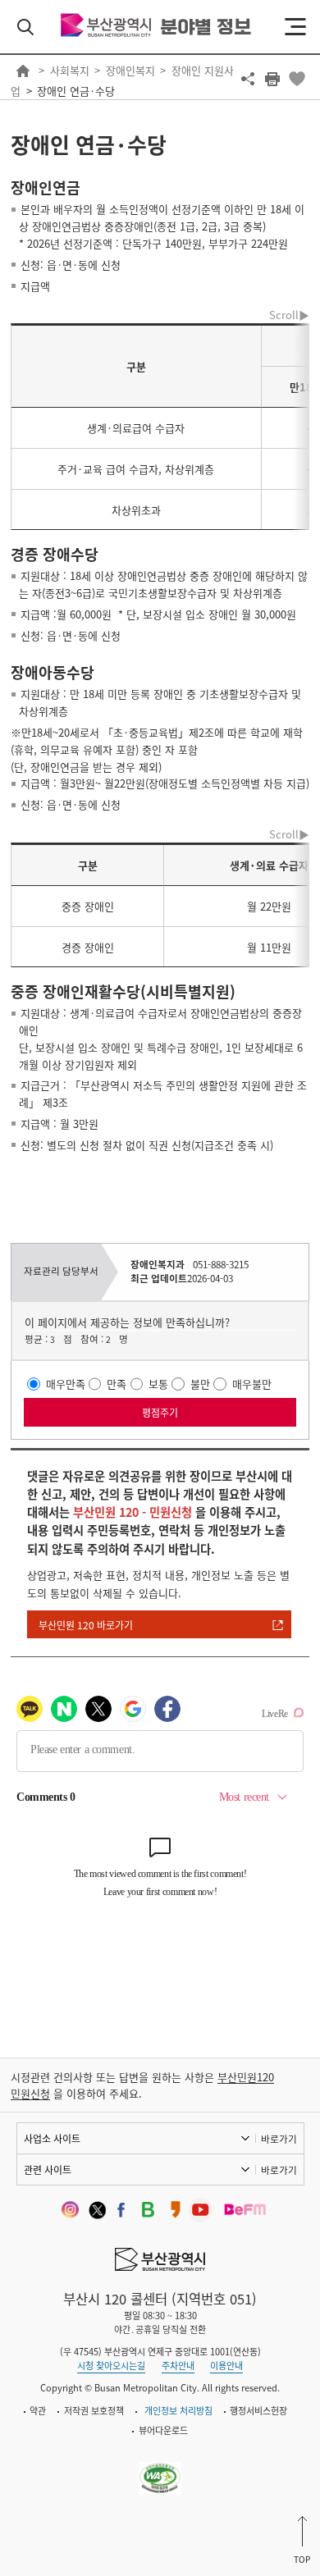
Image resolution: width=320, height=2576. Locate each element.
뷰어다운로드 (163, 2430)
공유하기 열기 (248, 79)
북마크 (297, 79)
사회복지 (70, 70)
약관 (38, 2411)
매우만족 (66, 1384)
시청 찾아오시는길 (111, 2366)
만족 (117, 1384)
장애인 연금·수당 (76, 91)
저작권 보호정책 (94, 2411)
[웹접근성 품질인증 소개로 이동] (160, 2468)
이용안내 (226, 2366)
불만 (200, 1384)
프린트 (272, 79)
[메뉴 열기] (295, 27)
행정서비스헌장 (258, 2411)
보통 (158, 1384)
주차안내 (178, 2366)
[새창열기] (67, 2210)
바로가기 (279, 2139)
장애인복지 (130, 70)
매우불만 (252, 1384)
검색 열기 (25, 27)
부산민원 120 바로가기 (86, 1625)
